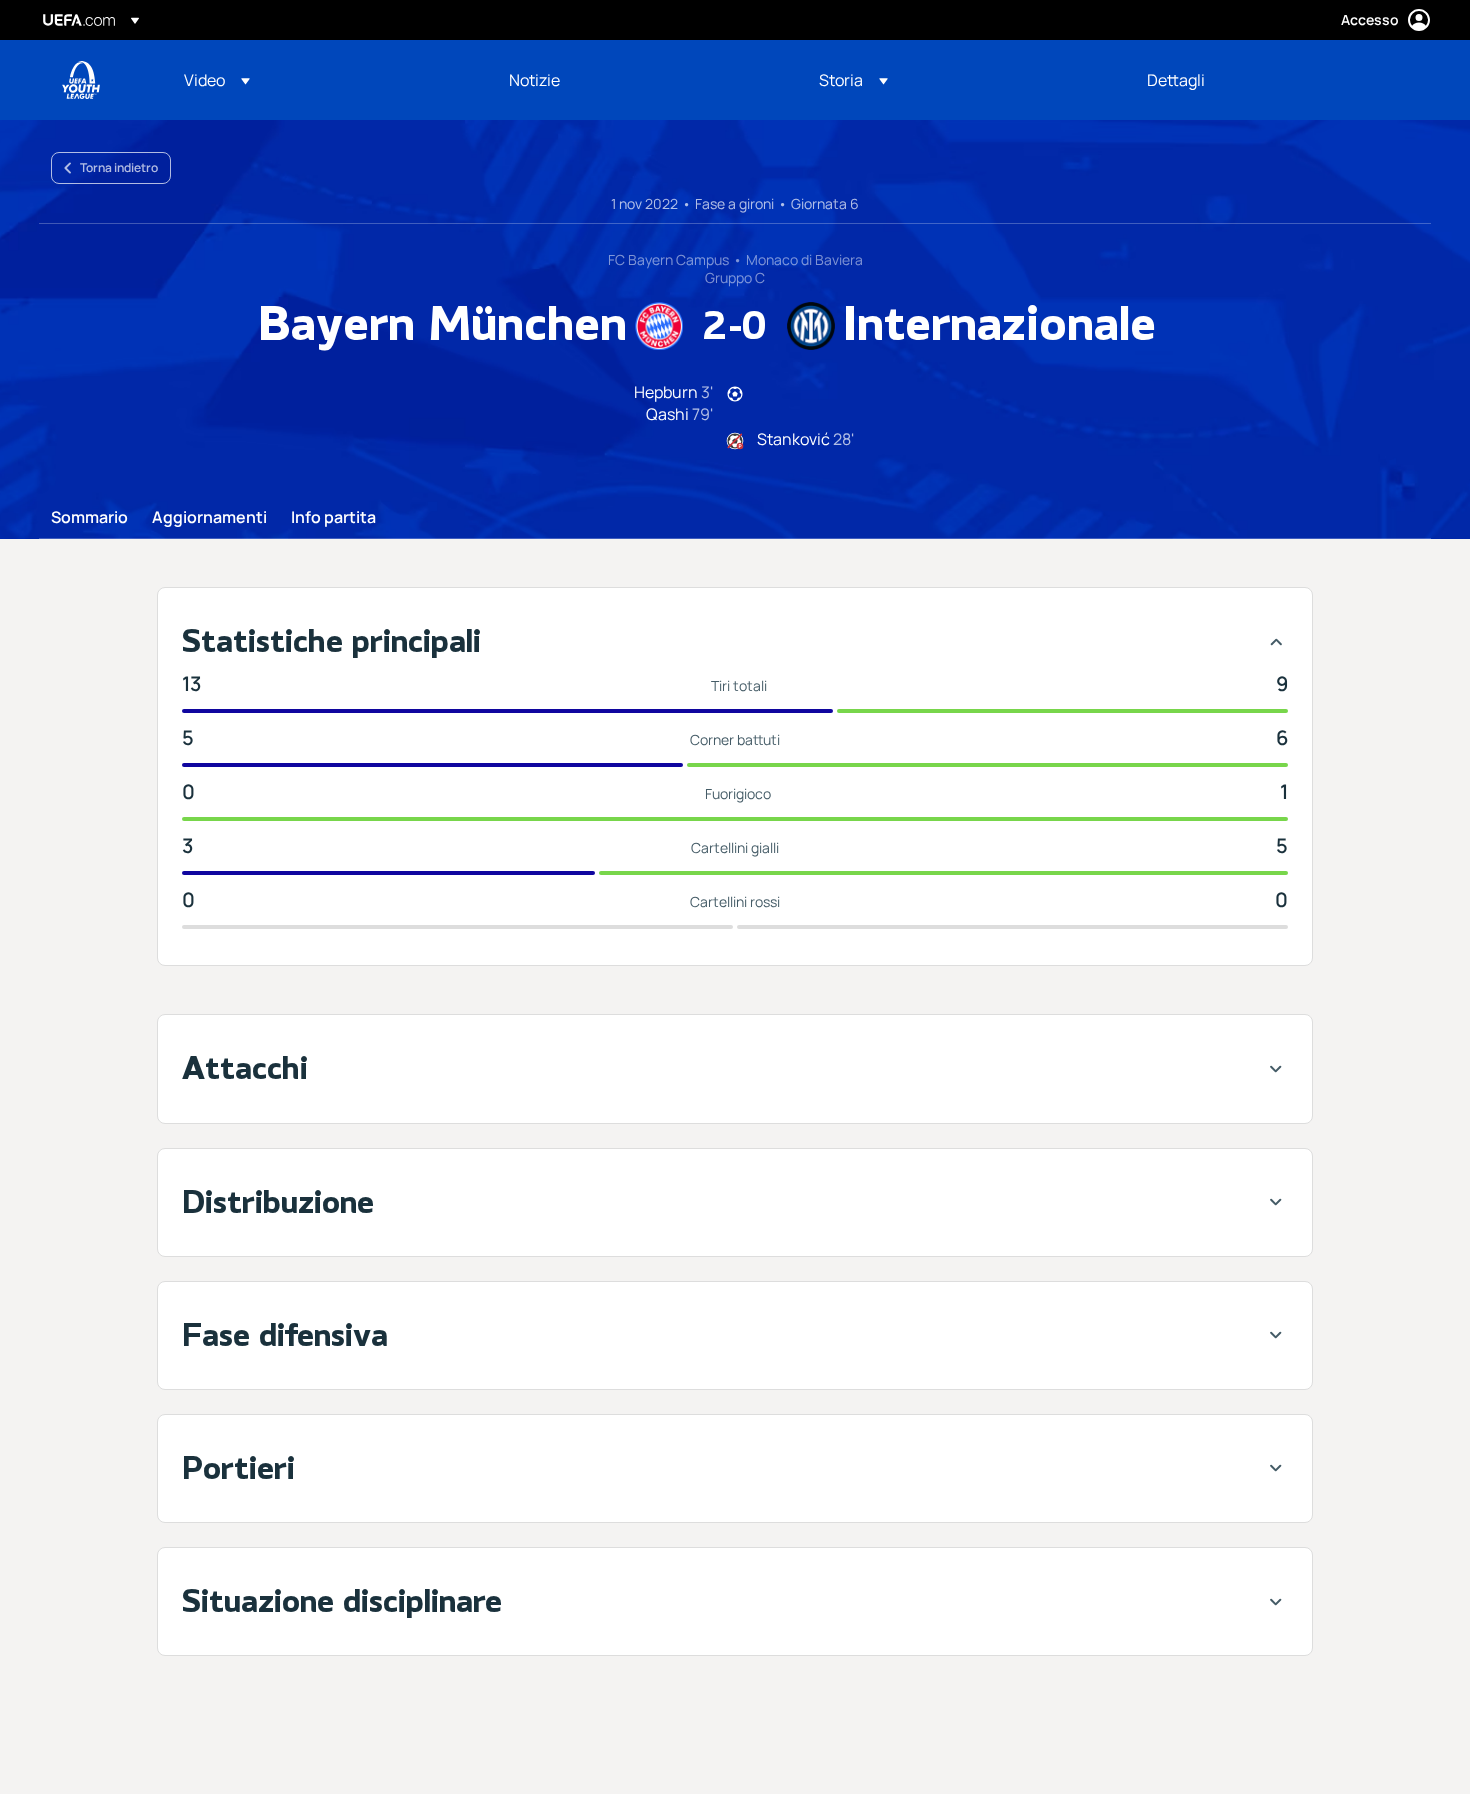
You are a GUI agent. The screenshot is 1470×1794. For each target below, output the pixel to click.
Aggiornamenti (209, 518)
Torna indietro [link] (119, 167)
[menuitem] (321, 80)
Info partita (333, 518)
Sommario (89, 518)
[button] (217, 80)
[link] (534, 80)
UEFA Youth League (81, 80)
